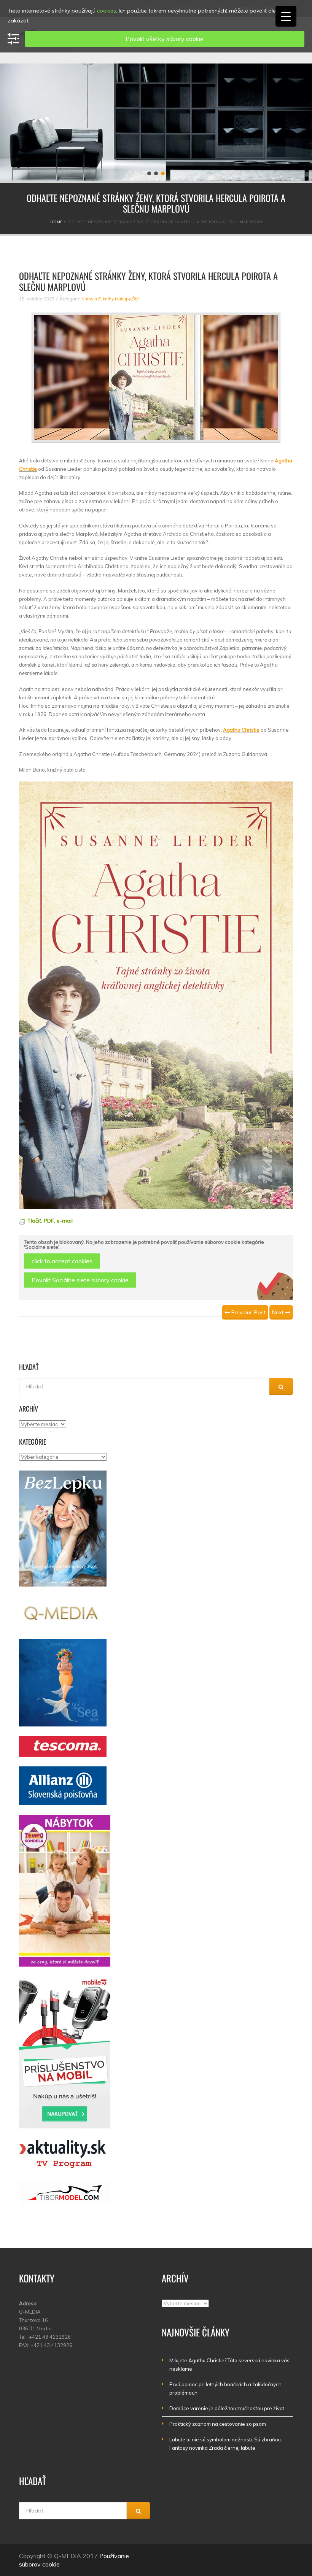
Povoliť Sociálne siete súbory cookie (80, 1280)
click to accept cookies (62, 1261)
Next (279, 1312)
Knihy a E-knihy (98, 299)
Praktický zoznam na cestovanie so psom (218, 2424)
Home (56, 222)
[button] (149, 173)
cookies (107, 11)
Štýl (136, 299)
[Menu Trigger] (286, 16)
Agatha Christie (241, 730)
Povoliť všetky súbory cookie (165, 39)
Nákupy (123, 299)
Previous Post (248, 1312)
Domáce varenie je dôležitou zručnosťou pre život (227, 2408)
